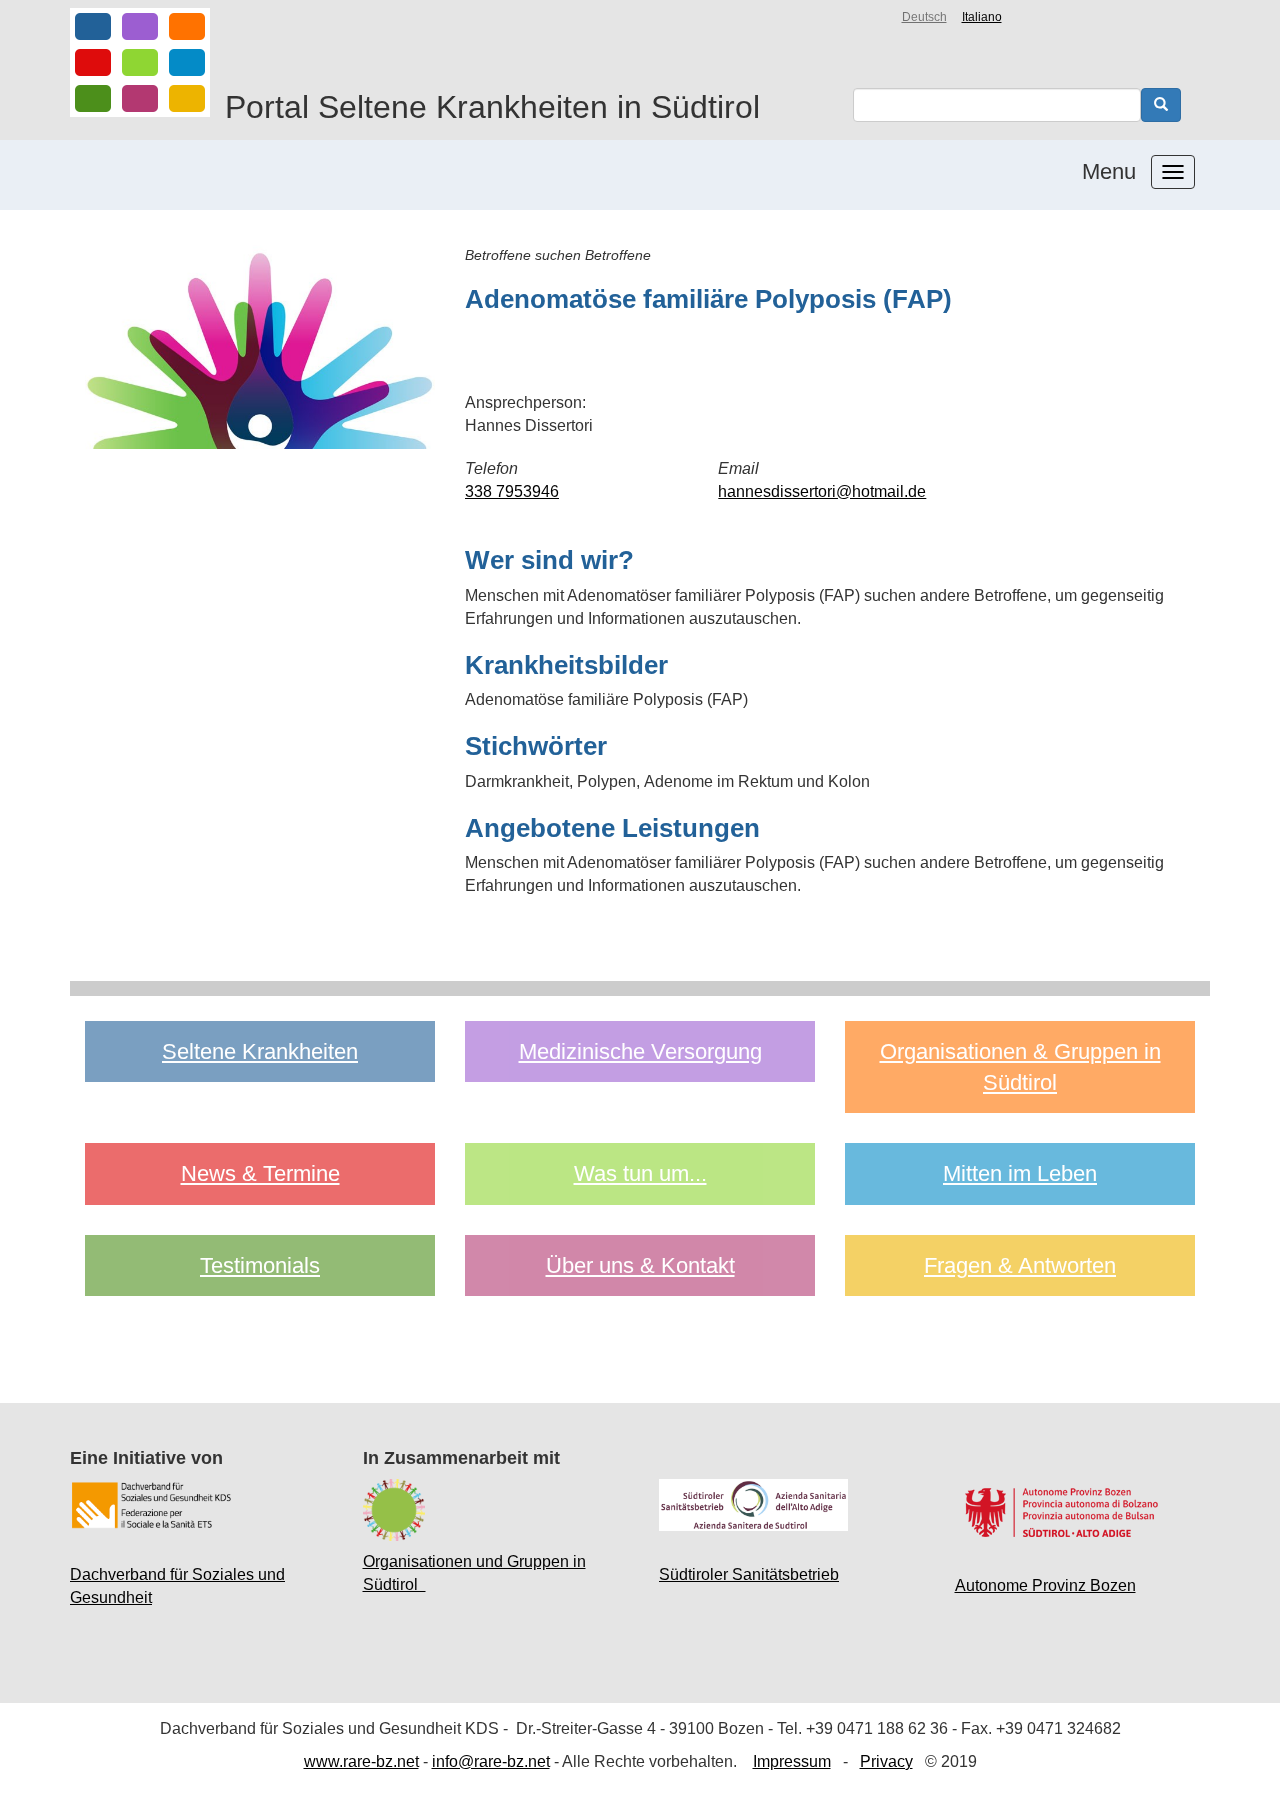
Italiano (982, 17)
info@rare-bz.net (491, 1761)
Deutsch (924, 17)
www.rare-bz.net (361, 1761)
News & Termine (260, 1173)
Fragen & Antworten (1020, 1265)
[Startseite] (140, 62)
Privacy (886, 1761)
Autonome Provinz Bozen (1045, 1585)
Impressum (792, 1761)
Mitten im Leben (1020, 1173)
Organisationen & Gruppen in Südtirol (1020, 1067)
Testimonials (260, 1265)
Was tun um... (640, 1173)
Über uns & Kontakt (640, 1265)
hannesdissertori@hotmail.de (822, 491)
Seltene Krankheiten (260, 1051)
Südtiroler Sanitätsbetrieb (749, 1574)
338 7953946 (512, 491)
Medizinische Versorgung (640, 1051)
